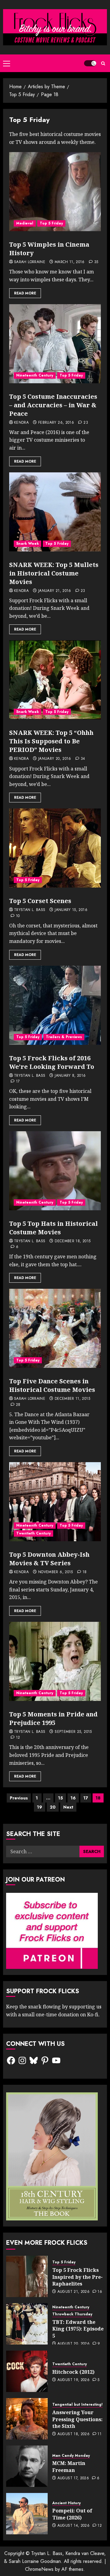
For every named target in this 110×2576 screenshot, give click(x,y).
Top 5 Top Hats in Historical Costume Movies (53, 1228)
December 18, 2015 (73, 1241)
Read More (25, 293)
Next (68, 1807)
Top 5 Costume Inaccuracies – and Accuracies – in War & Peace (53, 405)
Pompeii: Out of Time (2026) (72, 2514)
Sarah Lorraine (30, 262)
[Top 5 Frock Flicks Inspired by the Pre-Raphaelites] (27, 2276)
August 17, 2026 (73, 2478)
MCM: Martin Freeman (69, 2466)
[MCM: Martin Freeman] (27, 2466)
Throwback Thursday (72, 2314)
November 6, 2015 (56, 1572)
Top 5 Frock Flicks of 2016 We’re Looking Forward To (52, 1062)
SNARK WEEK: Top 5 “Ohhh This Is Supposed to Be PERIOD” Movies (51, 741)
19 (40, 1807)
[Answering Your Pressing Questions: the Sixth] (27, 2419)
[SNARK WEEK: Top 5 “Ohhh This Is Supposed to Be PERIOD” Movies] (55, 680)
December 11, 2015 (72, 1399)
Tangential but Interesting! (77, 2405)
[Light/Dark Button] (90, 63)
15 (61, 1798)
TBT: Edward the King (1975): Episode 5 (78, 2329)
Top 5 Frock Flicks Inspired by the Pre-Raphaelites (77, 2277)
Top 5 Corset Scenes (40, 901)
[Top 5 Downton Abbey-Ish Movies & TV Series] (55, 1502)
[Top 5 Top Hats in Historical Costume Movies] (55, 1171)
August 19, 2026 (73, 2380)
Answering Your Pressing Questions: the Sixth (77, 2419)
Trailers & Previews (64, 1037)
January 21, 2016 (55, 591)
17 (86, 1798)
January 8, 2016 (70, 1076)
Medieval (25, 223)
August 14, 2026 (73, 2526)
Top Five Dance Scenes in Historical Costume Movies (52, 1385)
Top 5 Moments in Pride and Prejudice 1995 (53, 1718)
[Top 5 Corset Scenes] (55, 848)
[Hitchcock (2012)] (27, 2371)
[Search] (103, 63)
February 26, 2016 (56, 423)
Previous (19, 1798)
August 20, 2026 (73, 2344)
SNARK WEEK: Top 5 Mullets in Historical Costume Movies (54, 573)
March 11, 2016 (70, 262)
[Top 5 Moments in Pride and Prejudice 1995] (55, 1661)
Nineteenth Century (35, 375)
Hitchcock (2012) (73, 2372)
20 (53, 1807)
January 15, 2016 (71, 910)
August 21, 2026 (73, 2292)
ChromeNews (39, 2569)
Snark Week (28, 544)
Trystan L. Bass (30, 910)
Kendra (21, 423)
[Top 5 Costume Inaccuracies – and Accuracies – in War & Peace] (55, 344)
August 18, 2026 (73, 2434)
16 (73, 1798)
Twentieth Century (33, 1533)
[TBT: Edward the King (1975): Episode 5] (27, 2324)
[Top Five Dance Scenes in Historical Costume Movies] (55, 1328)
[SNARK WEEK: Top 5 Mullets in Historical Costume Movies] (55, 512)
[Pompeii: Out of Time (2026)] (27, 2514)
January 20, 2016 (55, 759)
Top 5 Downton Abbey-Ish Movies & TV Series (49, 1559)
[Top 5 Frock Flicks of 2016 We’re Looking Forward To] (55, 1005)
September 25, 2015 (73, 1732)
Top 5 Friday (51, 223)
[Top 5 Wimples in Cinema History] (55, 192)
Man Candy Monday (71, 2456)
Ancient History (66, 2503)
